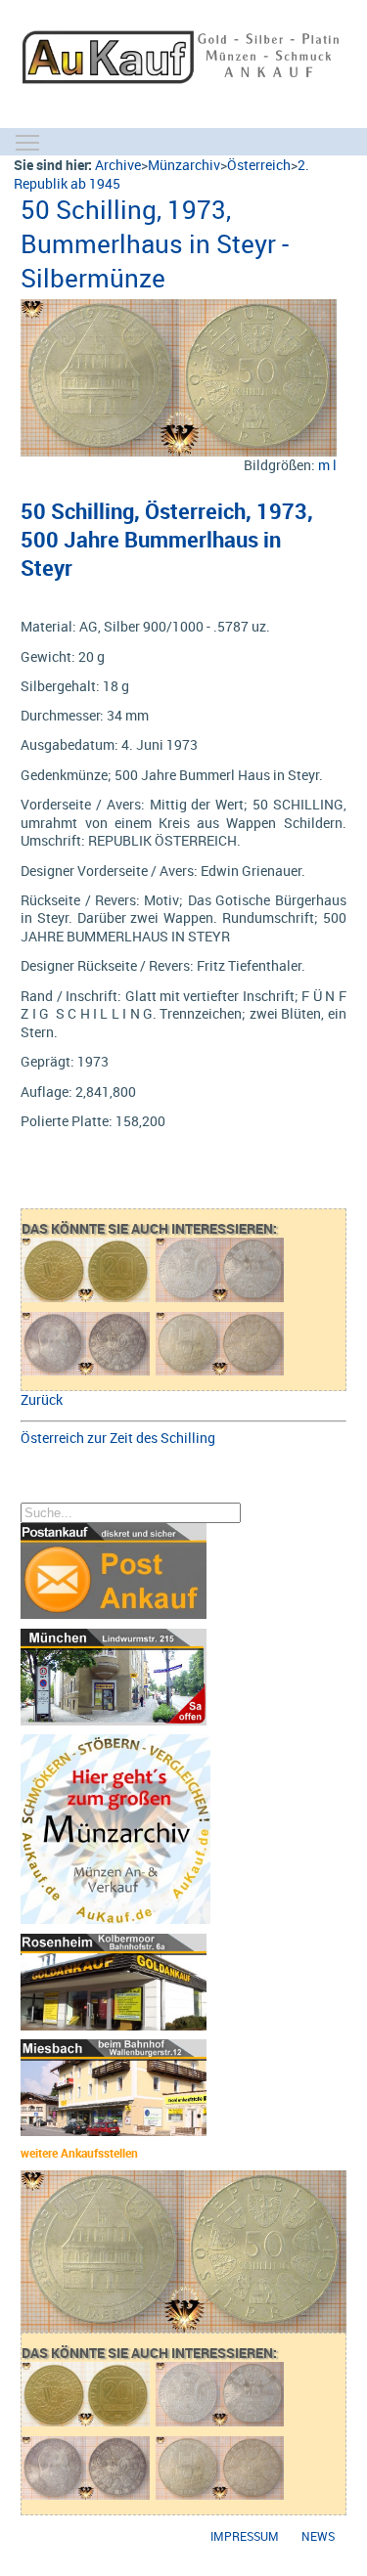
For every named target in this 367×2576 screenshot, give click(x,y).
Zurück (42, 1399)
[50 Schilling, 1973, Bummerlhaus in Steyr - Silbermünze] (178, 308)
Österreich (259, 165)
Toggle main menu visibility (27, 142)
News (318, 2536)
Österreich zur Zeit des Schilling (118, 1438)
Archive (118, 165)
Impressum (245, 2536)
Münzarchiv (184, 165)
